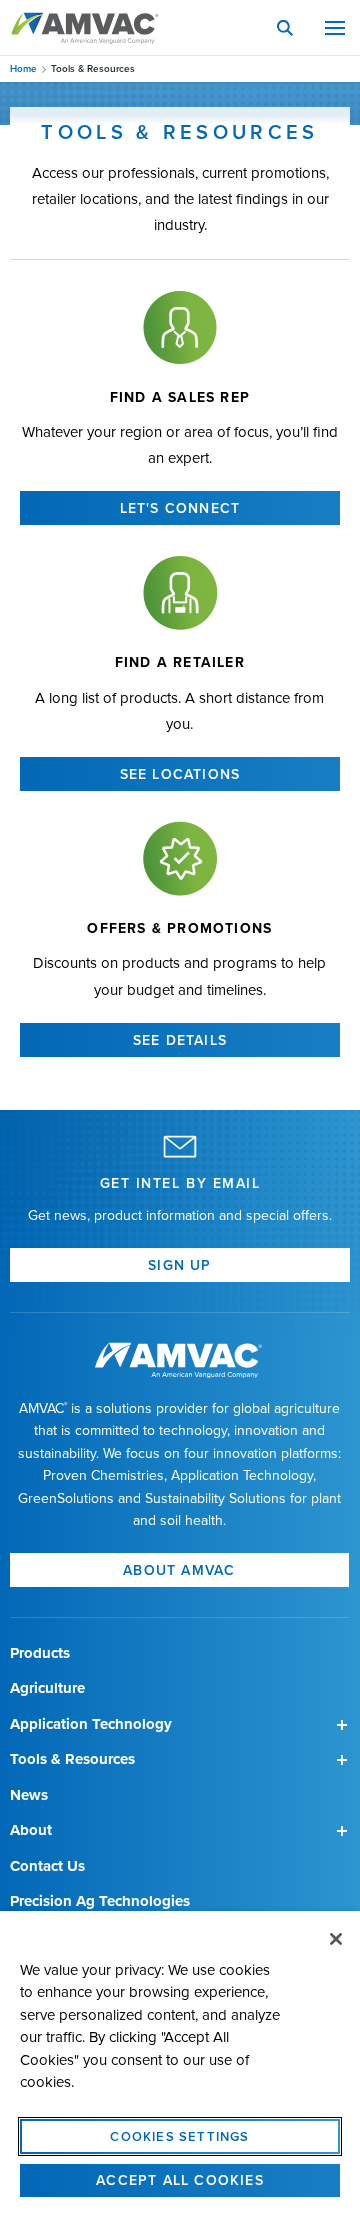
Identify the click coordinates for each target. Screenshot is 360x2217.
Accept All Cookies (180, 2179)
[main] (180, 2064)
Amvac (85, 28)
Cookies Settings (179, 2136)
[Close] (336, 1939)
